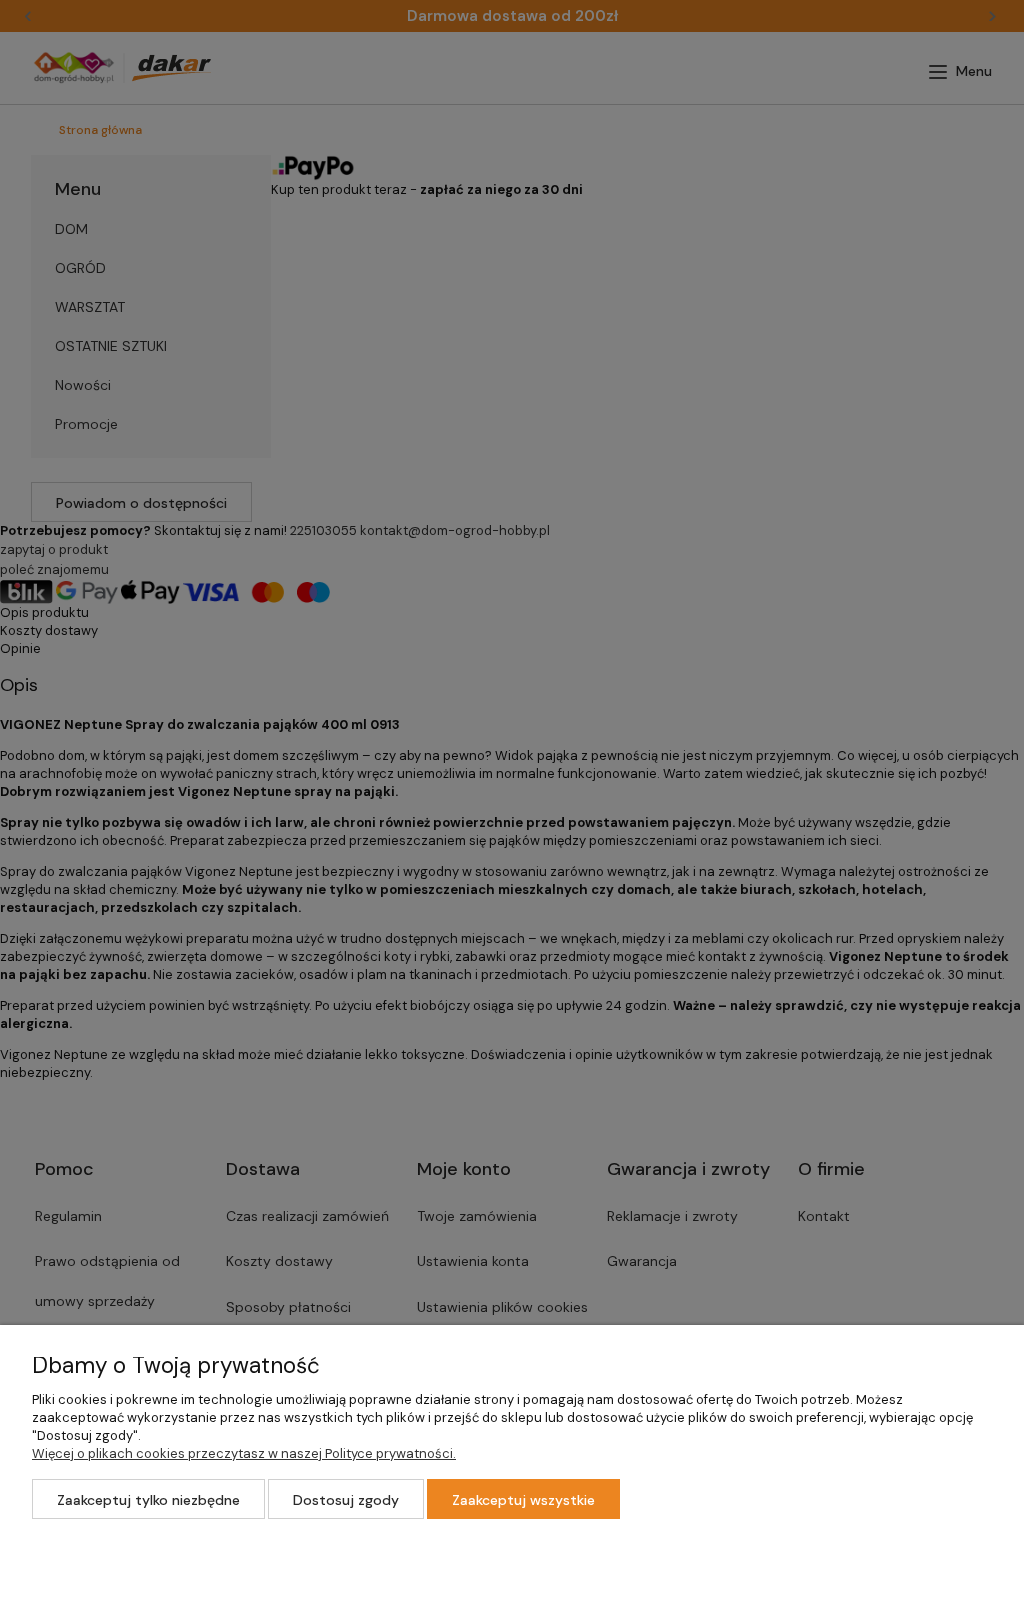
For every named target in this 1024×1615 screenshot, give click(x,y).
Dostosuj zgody (346, 1500)
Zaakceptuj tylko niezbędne (148, 1500)
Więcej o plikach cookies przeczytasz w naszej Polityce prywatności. (244, 1453)
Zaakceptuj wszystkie (523, 1500)
